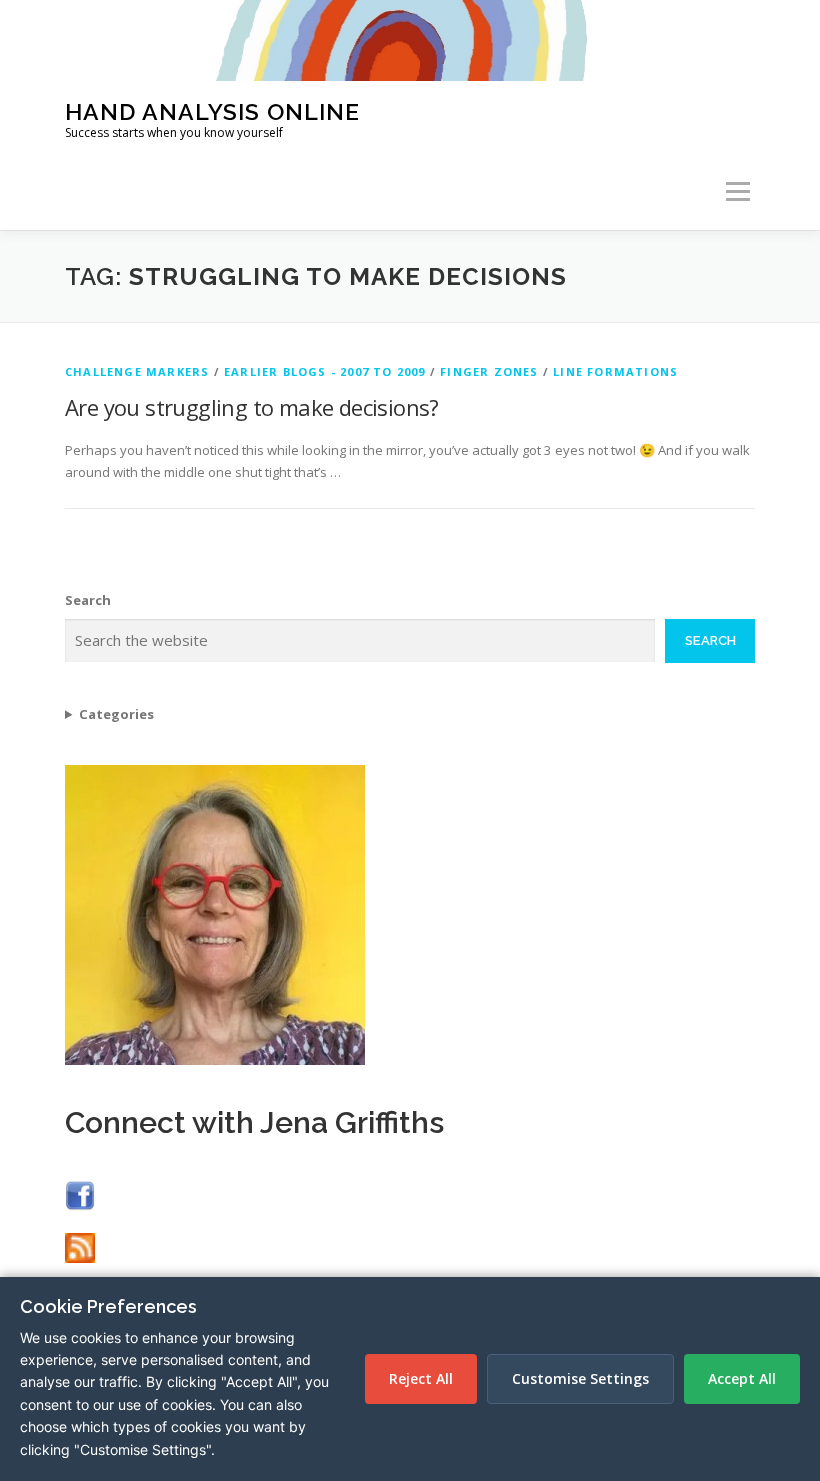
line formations (615, 371)
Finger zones (489, 371)
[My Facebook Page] (80, 1194)
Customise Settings (580, 1378)
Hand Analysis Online (212, 110)
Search (88, 600)
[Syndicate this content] (80, 1246)
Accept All (742, 1378)
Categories (116, 714)
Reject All (421, 1378)
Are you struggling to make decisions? (252, 407)
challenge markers (137, 371)
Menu (737, 192)
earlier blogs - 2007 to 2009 (325, 371)
